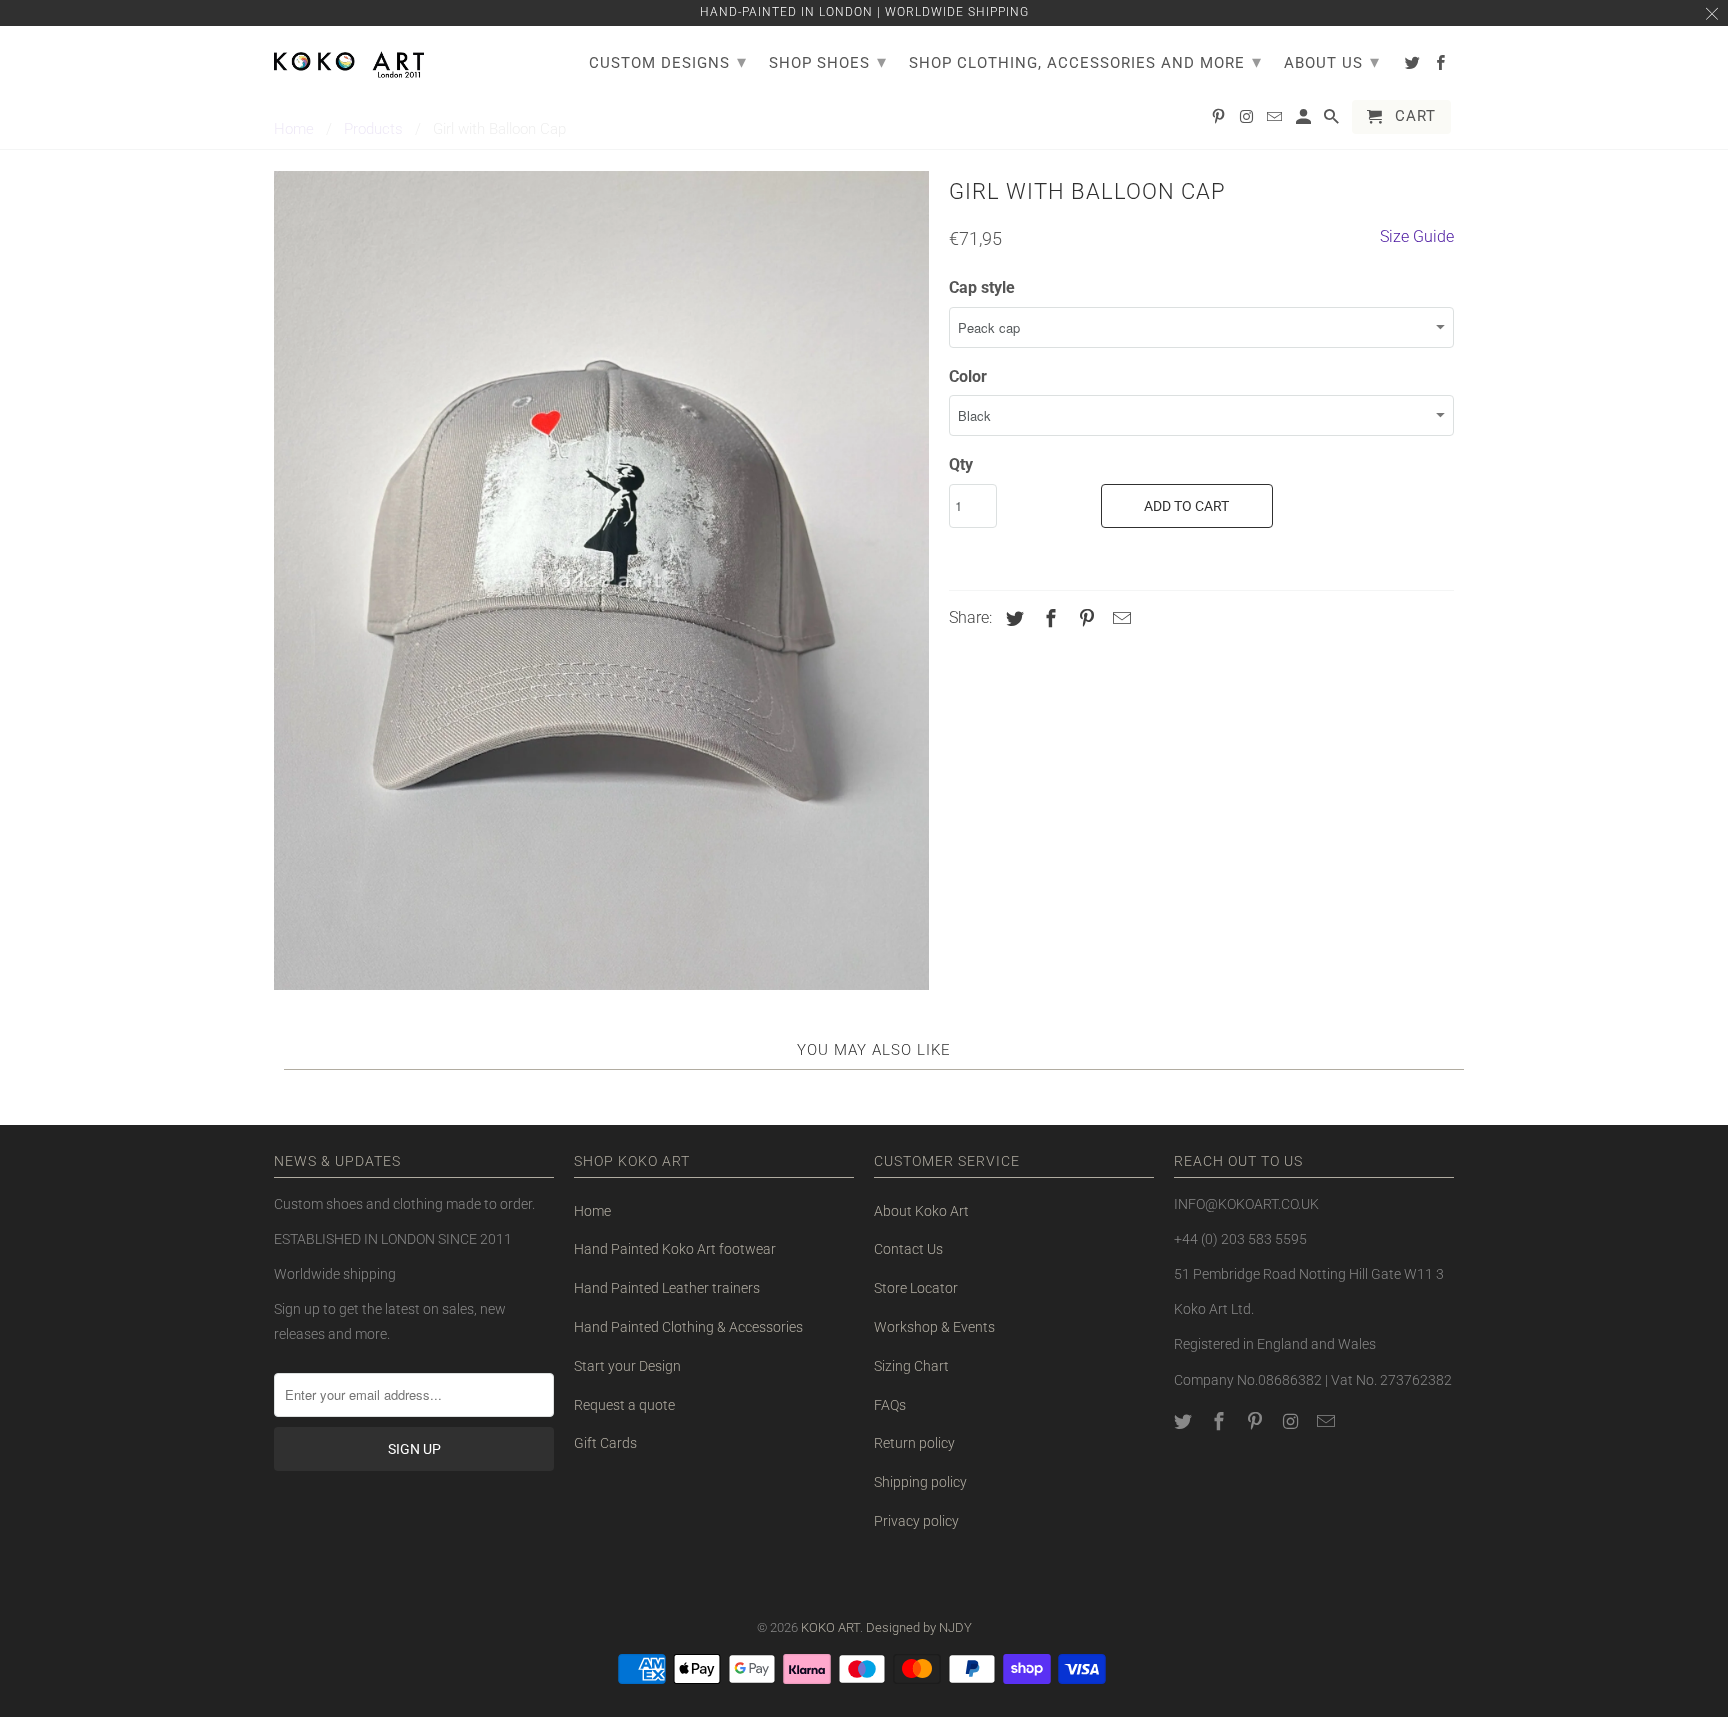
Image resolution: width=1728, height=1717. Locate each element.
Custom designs (668, 61)
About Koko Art (921, 1211)
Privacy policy (916, 1521)
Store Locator (916, 1288)
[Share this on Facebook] (1048, 618)
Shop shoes (828, 61)
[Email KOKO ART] (1328, 1421)
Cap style (982, 287)
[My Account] (1305, 121)
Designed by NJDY (919, 1627)
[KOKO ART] (349, 61)
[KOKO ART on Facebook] (1221, 1421)
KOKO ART (830, 1627)
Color (968, 376)
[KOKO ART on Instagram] (1292, 1421)
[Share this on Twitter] (1012, 618)
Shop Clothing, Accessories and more (1085, 61)
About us (1332, 61)
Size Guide (1417, 236)
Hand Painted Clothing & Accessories (688, 1327)
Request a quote (624, 1405)
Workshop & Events (934, 1327)
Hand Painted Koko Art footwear (675, 1249)
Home (592, 1211)
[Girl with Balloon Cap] (601, 580)
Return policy (914, 1443)
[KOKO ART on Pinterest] (1257, 1421)
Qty (961, 464)
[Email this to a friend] (1119, 618)
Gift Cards (605, 1443)
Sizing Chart (911, 1366)
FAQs (890, 1405)
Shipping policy (920, 1482)
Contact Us (908, 1249)
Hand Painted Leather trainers (667, 1288)
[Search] (1333, 121)
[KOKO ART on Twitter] (1185, 1421)
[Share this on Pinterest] (1084, 618)
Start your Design (627, 1366)
